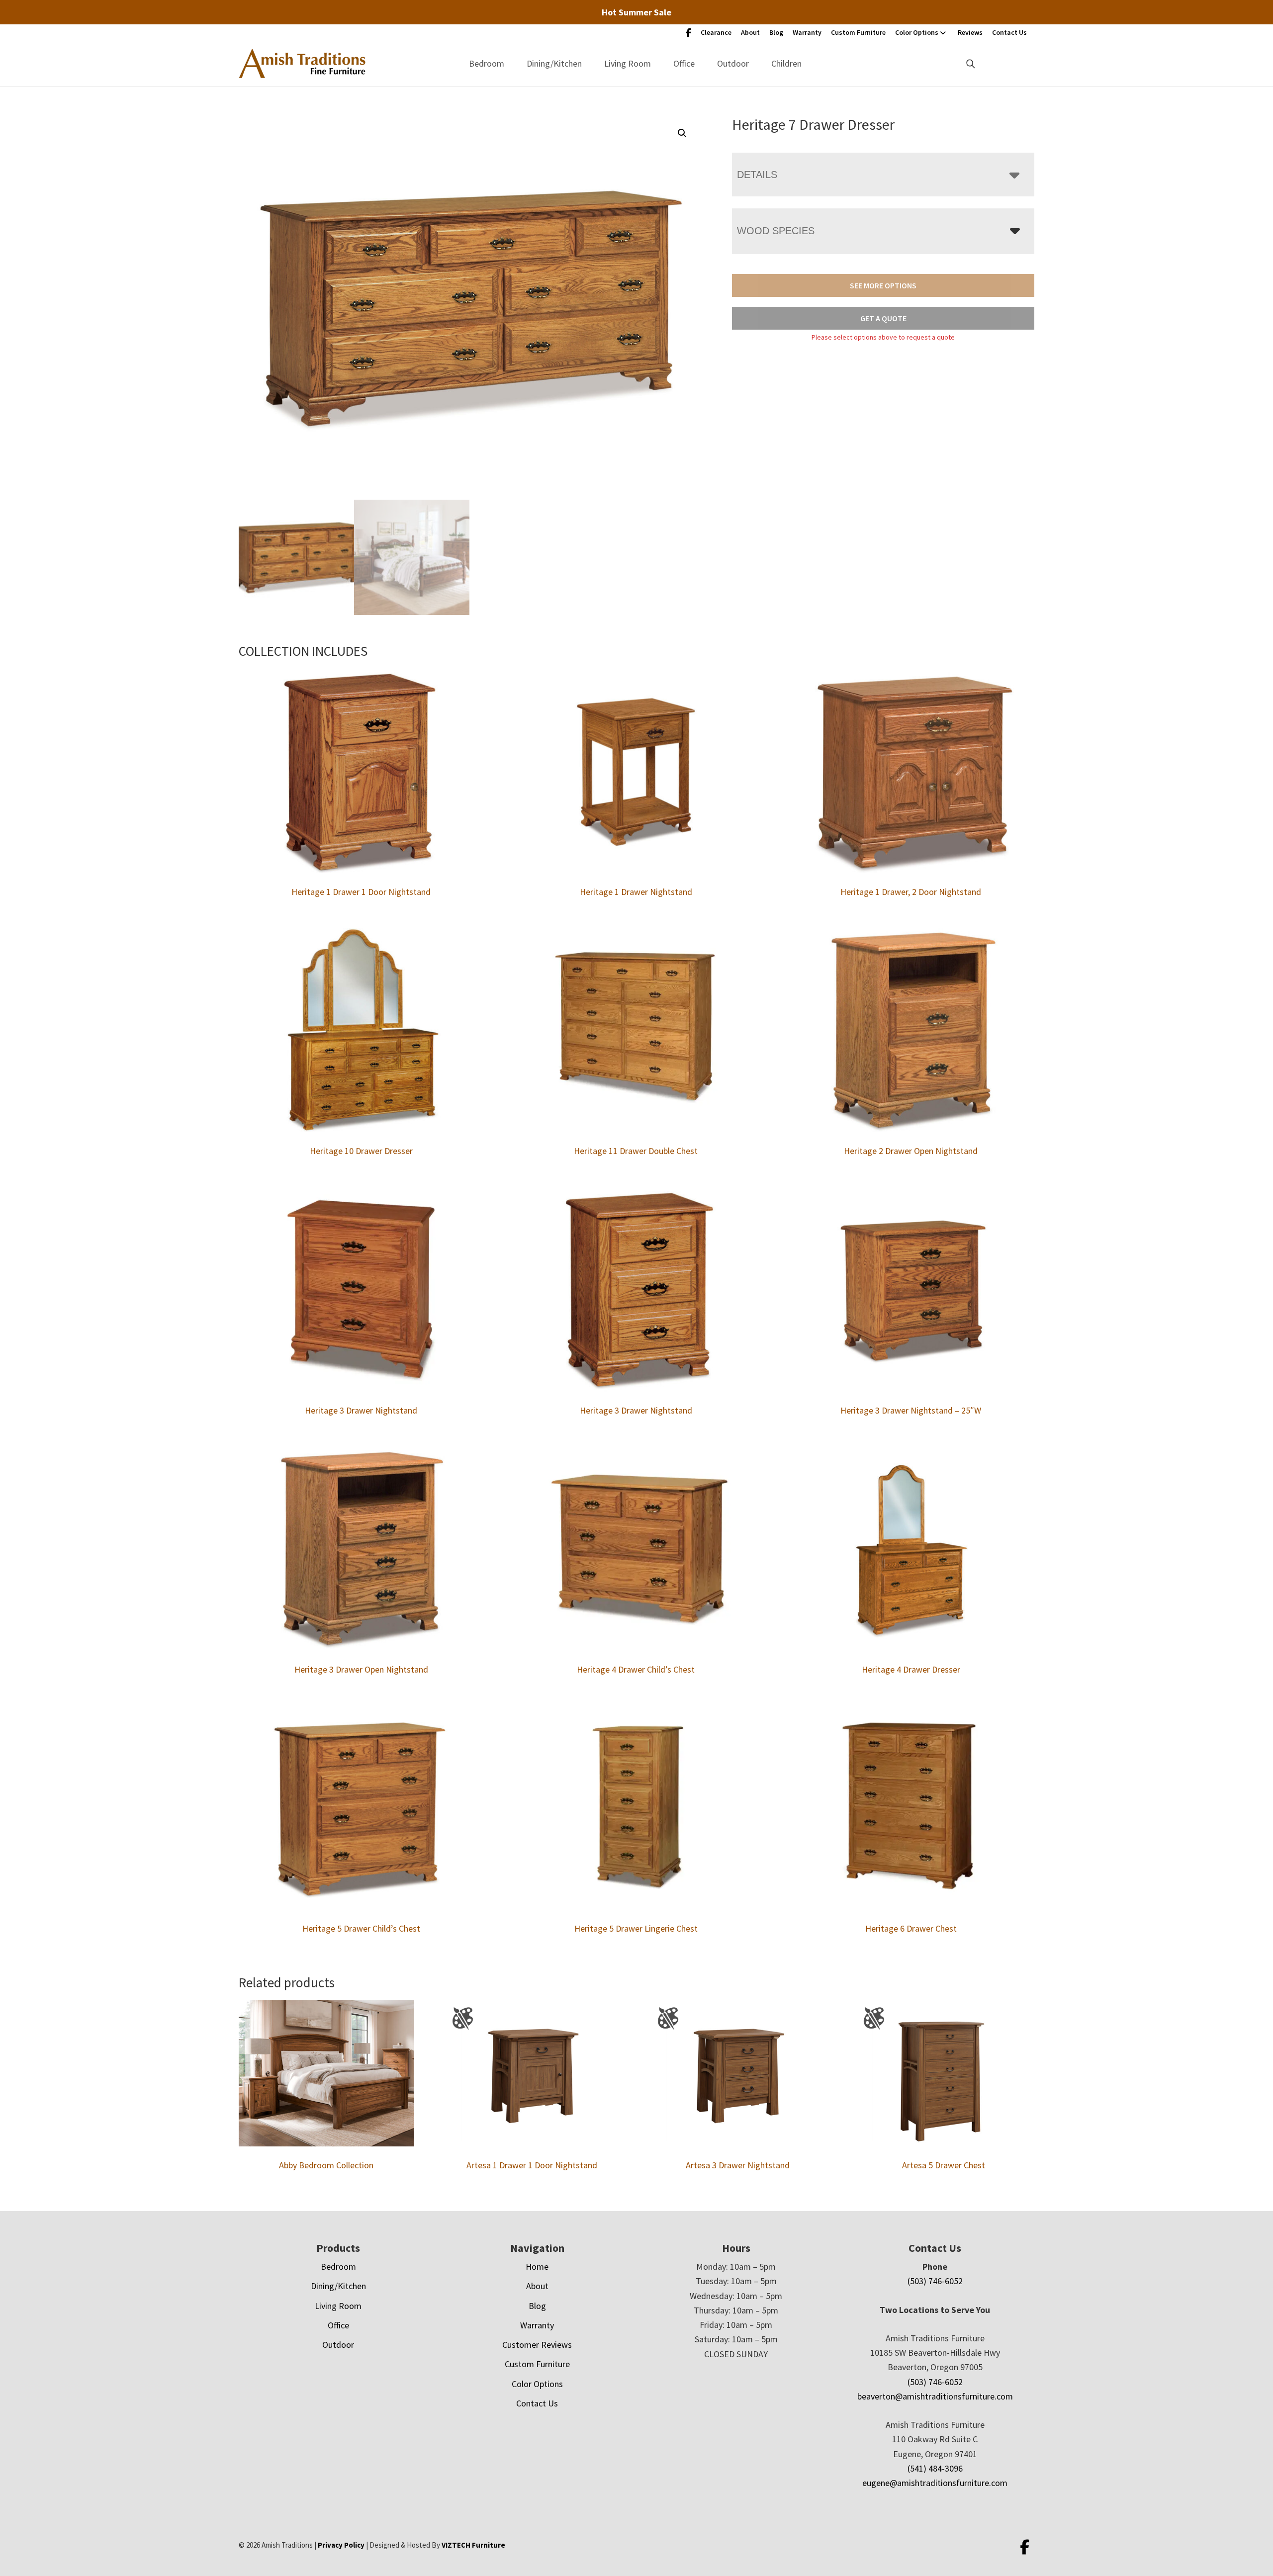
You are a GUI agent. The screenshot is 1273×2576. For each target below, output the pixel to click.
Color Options (917, 32)
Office (684, 63)
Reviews (970, 32)
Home (537, 2266)
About (750, 32)
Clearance (716, 32)
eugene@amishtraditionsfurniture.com (935, 2483)
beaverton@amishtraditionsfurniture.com (935, 2396)
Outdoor (733, 63)
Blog (776, 32)
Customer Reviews (537, 2345)
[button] (682, 133)
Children (786, 63)
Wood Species (776, 231)
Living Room (628, 63)
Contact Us (1009, 32)
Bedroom (487, 63)
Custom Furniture (858, 32)
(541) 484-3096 (935, 2468)
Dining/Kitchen (554, 63)
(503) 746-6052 (935, 2281)
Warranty (807, 32)
